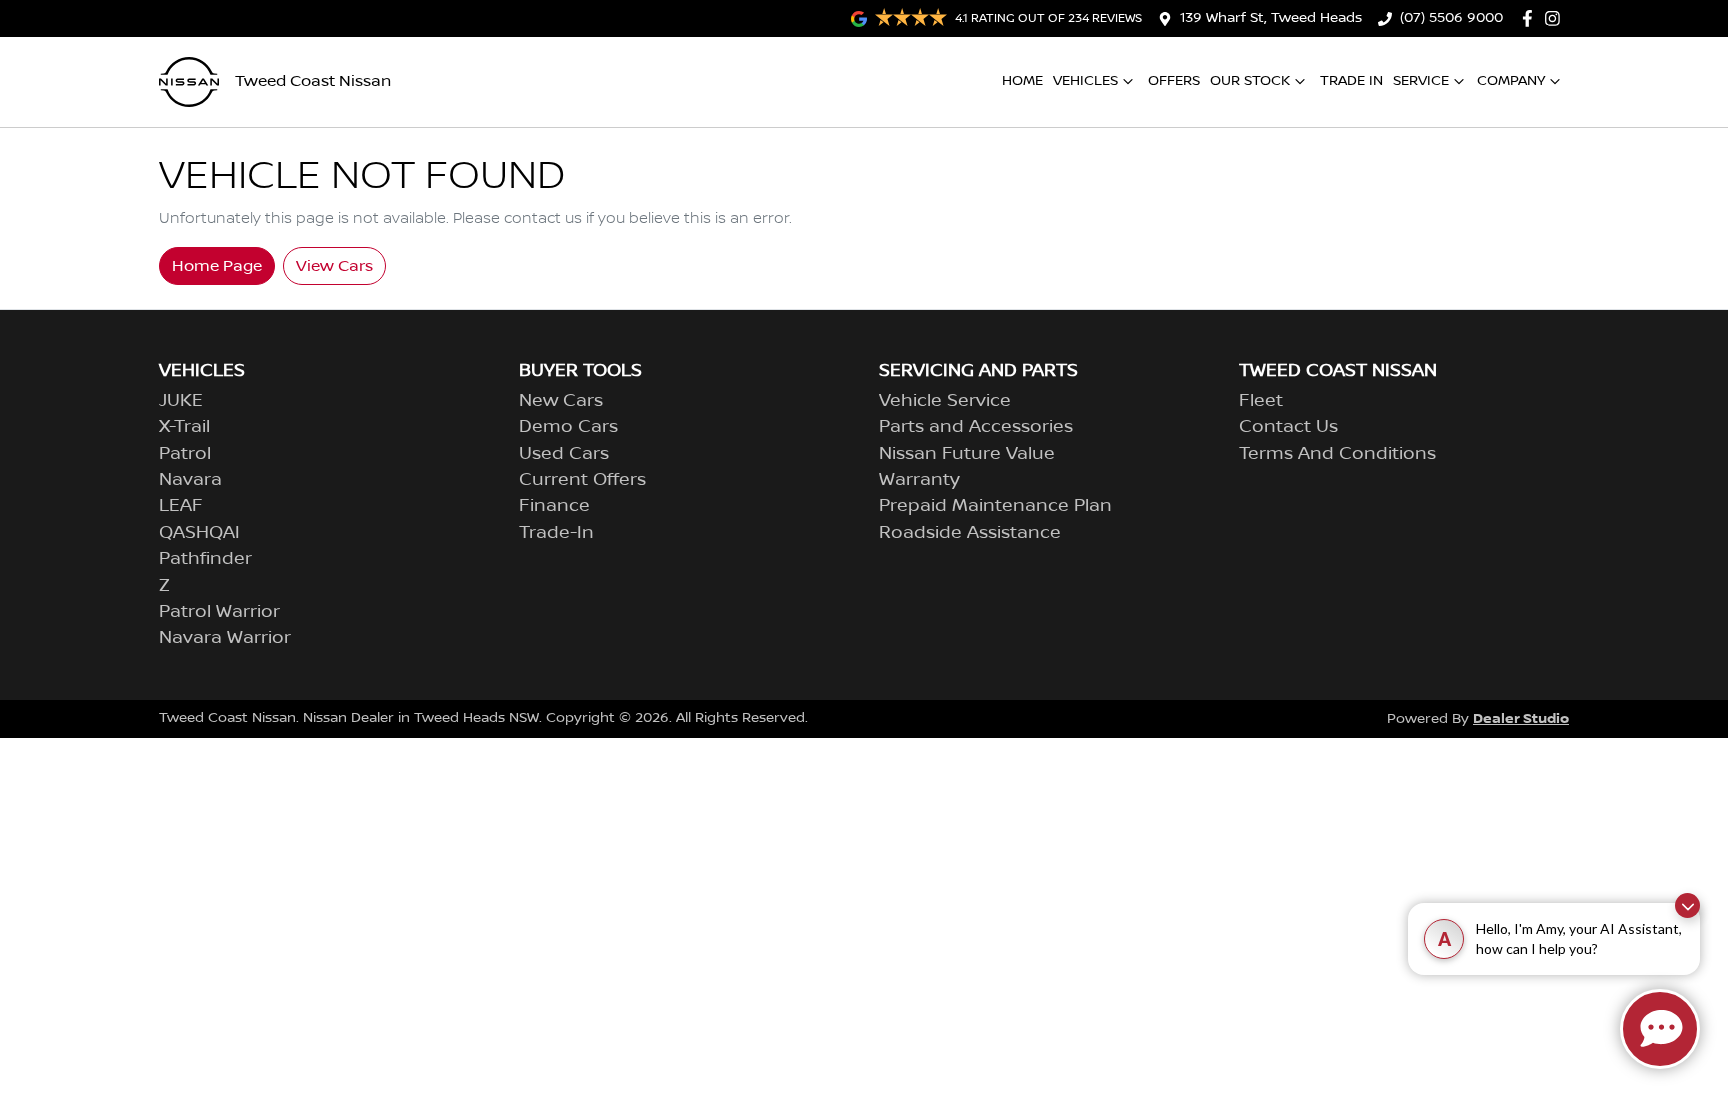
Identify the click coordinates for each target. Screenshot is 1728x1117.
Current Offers (582, 480)
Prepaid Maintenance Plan (995, 506)
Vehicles (1085, 81)
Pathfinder (205, 559)
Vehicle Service (945, 401)
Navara (190, 480)
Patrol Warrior (219, 612)
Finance (554, 506)
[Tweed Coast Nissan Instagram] (1556, 18)
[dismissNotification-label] (1687, 905)
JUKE (181, 401)
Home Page (217, 266)
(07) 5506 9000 (1451, 18)
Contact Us (1288, 427)
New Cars (561, 401)
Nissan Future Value (967, 454)
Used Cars (564, 454)
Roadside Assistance (970, 533)
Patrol (185, 454)
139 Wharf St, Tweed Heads (1271, 18)
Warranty (919, 480)
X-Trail (184, 427)
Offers (1174, 81)
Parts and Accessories (976, 427)
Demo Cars (568, 427)
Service (1421, 81)
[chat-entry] (1660, 1029)
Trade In (1351, 81)
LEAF (181, 506)
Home (1022, 81)
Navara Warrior (225, 638)
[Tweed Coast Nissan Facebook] (1531, 18)
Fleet (1261, 401)
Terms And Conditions (1337, 454)
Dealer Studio (1521, 718)
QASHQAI (199, 533)
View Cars (334, 266)
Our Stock (1250, 81)
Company (1511, 81)
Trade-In (556, 533)
